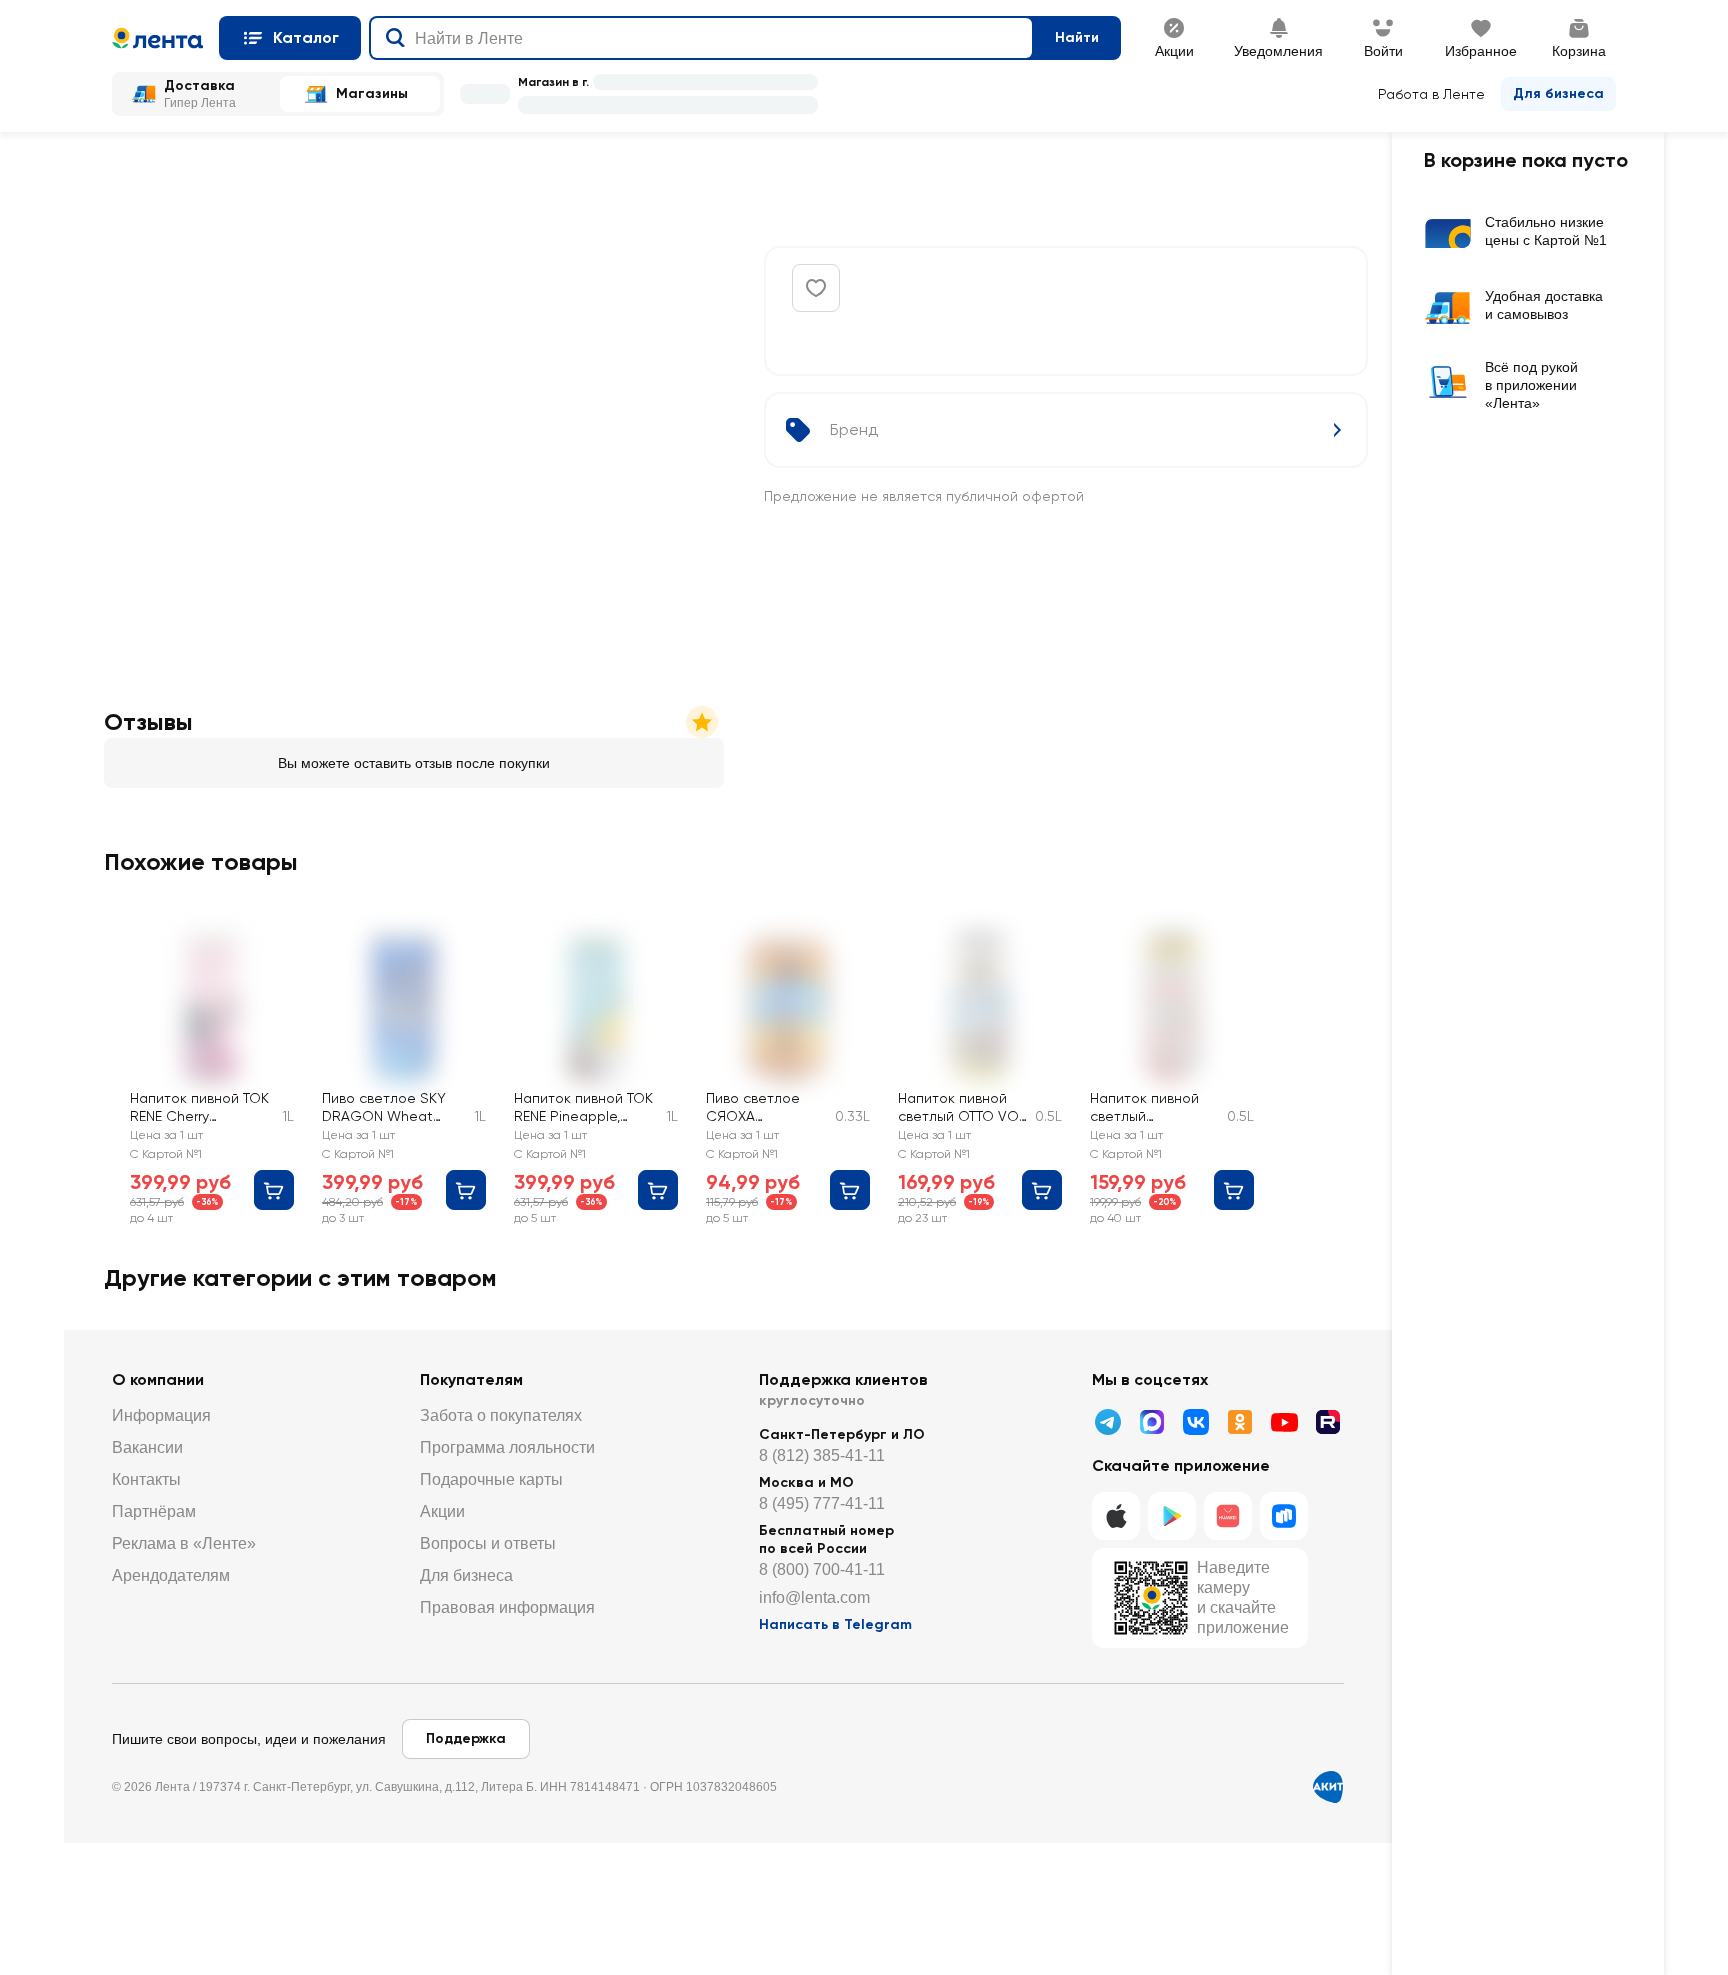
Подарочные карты (491, 1479)
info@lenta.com (814, 1597)
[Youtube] (1284, 1422)
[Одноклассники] (1240, 1422)
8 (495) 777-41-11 (822, 1503)
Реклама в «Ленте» (184, 1543)
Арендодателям (171, 1575)
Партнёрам (154, 1511)
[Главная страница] (157, 38)
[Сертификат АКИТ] (1328, 1787)
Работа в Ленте (1431, 94)
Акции (442, 1511)
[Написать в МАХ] (1152, 1422)
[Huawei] (1228, 1516)
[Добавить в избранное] (816, 288)
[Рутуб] (1328, 1422)
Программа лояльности (507, 1447)
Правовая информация (507, 1607)
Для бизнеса (1558, 93)
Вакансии (147, 1447)
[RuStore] (1284, 1516)
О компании (158, 1379)
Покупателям (471, 1379)
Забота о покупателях (501, 1415)
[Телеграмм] (1108, 1422)
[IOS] (1116, 1516)
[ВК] (1196, 1422)
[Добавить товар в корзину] (274, 1190)
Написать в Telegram (835, 1624)
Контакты (146, 1479)
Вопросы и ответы (488, 1543)
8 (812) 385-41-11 (822, 1455)
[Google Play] (1172, 1516)
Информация (161, 1415)
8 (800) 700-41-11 (822, 1569)
